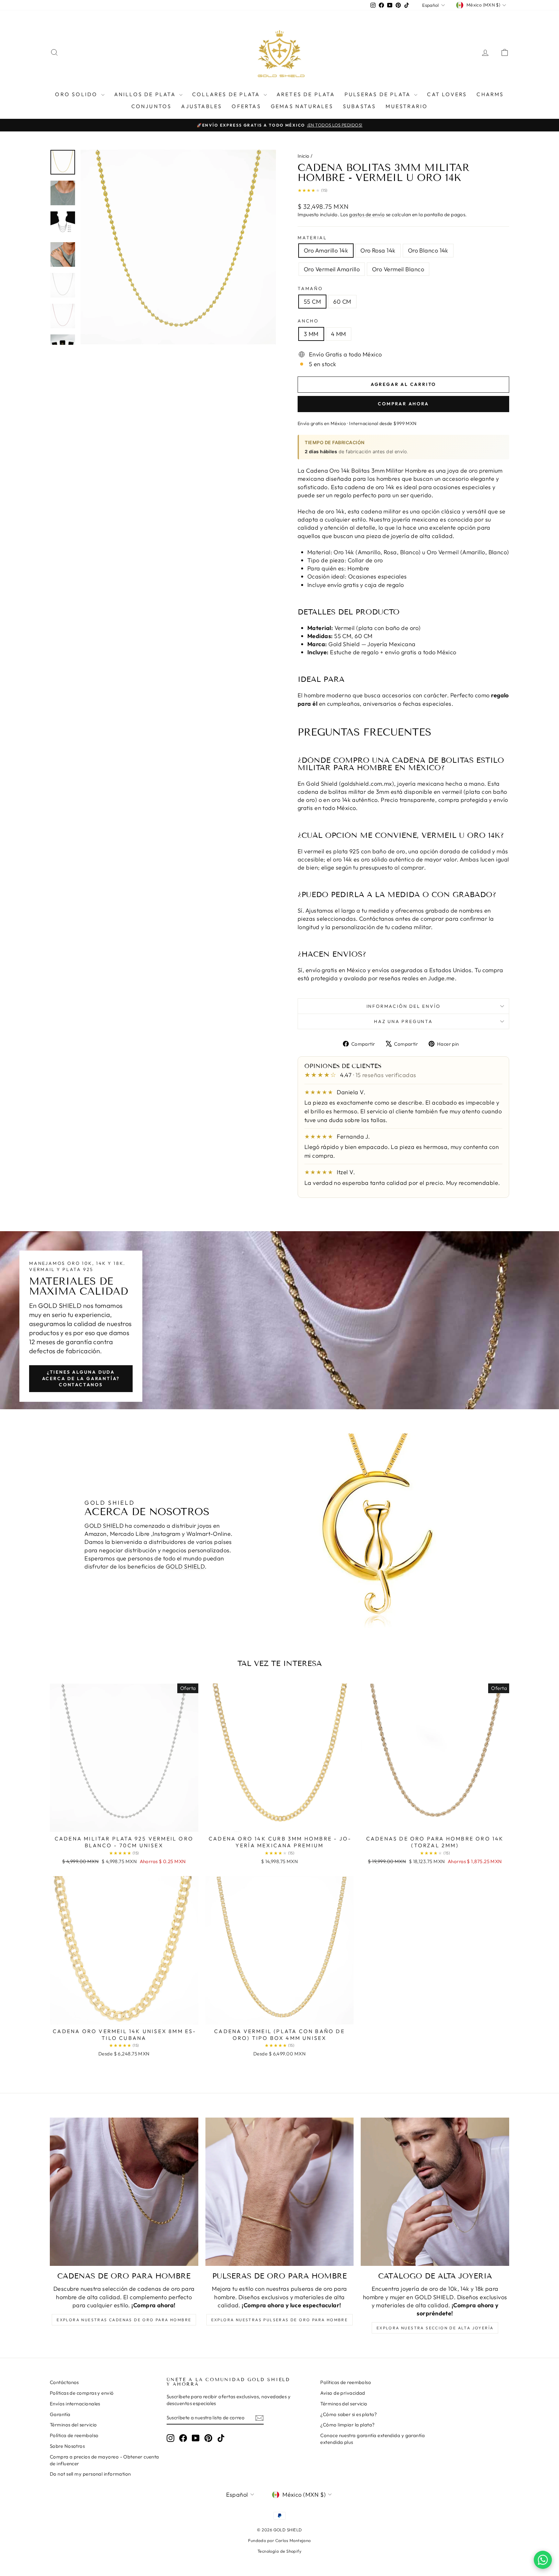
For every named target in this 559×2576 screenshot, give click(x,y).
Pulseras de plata (379, 94)
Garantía (60, 2414)
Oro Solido (77, 94)
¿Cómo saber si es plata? (349, 2414)
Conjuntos (152, 106)
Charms (490, 94)
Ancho (308, 321)
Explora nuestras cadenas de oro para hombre (124, 2320)
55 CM (312, 302)
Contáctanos (64, 2382)
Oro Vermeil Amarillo (332, 269)
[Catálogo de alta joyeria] (435, 2192)
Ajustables (202, 106)
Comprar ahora (403, 404)
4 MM (339, 334)
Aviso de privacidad (343, 2393)
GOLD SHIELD (60, 1305)
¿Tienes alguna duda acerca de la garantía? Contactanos (81, 1378)
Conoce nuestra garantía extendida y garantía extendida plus (373, 2439)
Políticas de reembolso (346, 2382)
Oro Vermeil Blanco (398, 269)
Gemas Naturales (302, 106)
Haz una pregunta (403, 1021)
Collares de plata (227, 94)
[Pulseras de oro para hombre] (280, 2192)
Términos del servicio (73, 2425)
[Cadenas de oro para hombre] (124, 2192)
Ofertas (246, 106)
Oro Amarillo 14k (326, 250)
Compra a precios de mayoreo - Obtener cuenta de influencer (104, 2460)
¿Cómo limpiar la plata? (347, 2425)
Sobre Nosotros (67, 2446)
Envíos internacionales (75, 2404)
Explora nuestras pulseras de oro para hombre (280, 2320)
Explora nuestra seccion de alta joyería (435, 2328)
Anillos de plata (146, 94)
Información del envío (404, 1006)
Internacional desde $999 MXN (383, 423)
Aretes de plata (306, 94)
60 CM (342, 302)
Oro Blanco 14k (428, 250)
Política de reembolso (74, 2435)
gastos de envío (367, 214)
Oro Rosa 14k (378, 250)
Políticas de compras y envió (82, 2393)
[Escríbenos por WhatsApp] (543, 2560)
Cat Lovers (447, 94)
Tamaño (310, 288)
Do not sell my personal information (90, 2474)
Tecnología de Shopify (279, 2551)
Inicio (304, 156)
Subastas (360, 106)
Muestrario (407, 106)
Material (312, 238)
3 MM (311, 334)
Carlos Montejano (293, 2540)
